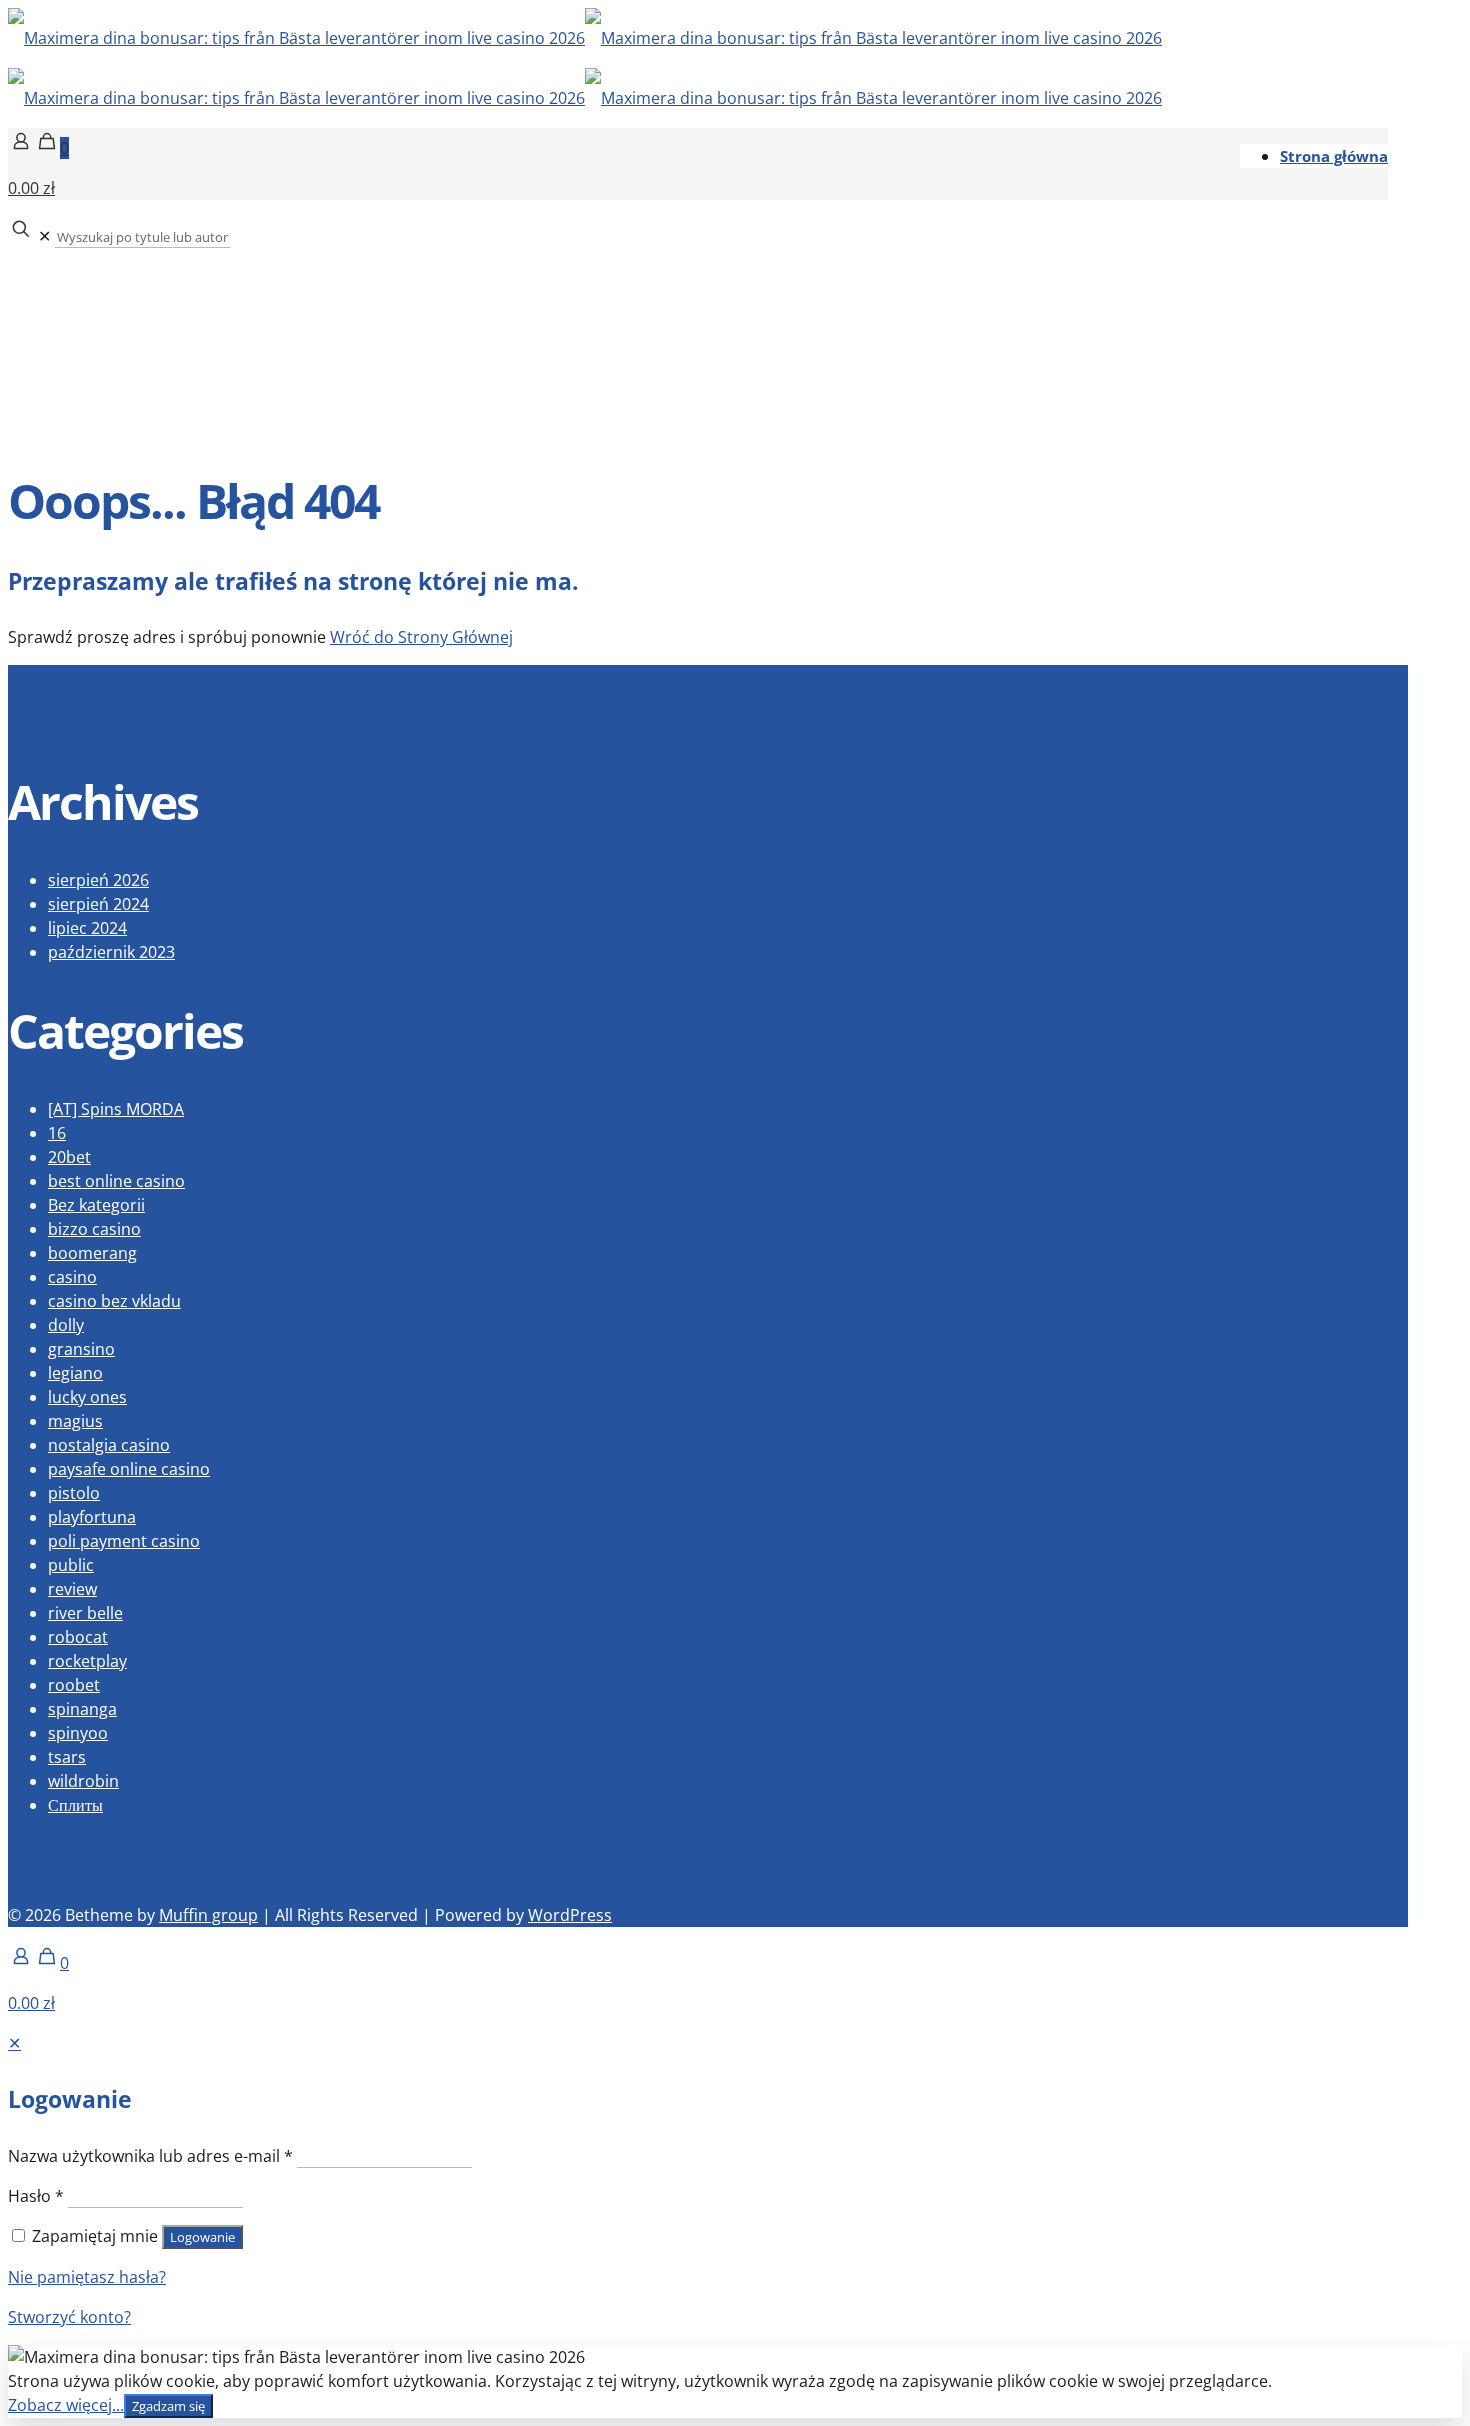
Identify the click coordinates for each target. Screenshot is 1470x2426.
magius (75, 1421)
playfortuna (92, 1517)
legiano (75, 1373)
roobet (74, 1685)
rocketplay (87, 1661)
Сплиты (75, 1805)
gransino (81, 1349)
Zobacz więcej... (66, 2405)
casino (72, 1277)
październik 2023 (111, 952)
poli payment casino (124, 1541)
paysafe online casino (129, 1469)
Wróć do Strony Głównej (421, 637)
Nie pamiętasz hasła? (87, 2277)
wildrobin (83, 1781)
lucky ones (87, 1397)
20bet (69, 1157)
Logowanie (202, 2237)
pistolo (74, 1493)
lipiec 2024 (87, 928)
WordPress (570, 1915)
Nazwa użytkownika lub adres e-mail (150, 2156)
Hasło (36, 2196)
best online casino (116, 1181)
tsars (67, 1757)
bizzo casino (94, 1229)
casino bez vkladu (114, 1301)
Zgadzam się (168, 2406)
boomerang (92, 1253)
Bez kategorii (96, 1205)
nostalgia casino (109, 1445)
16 (57, 1133)
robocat (78, 1637)
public (71, 1565)
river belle (85, 1613)
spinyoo (78, 1733)
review (72, 1589)
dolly (66, 1325)
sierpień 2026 (98, 880)
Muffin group (208, 1915)
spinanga (82, 1709)
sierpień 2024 (98, 904)
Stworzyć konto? (69, 2317)
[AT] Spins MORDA (116, 1109)
